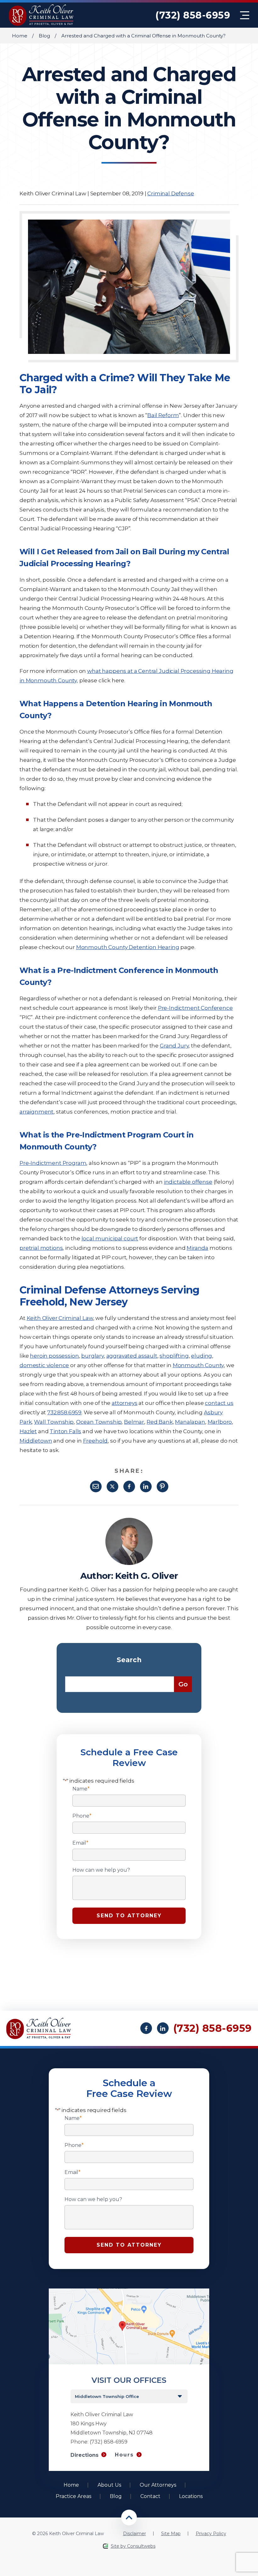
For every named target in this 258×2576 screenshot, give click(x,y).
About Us (109, 2485)
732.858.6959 (64, 1412)
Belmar (134, 1422)
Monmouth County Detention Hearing (128, 947)
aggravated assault (132, 1356)
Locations (191, 2496)
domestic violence (44, 1365)
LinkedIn (146, 1486)
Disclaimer (135, 2534)
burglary (93, 1356)
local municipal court (110, 1238)
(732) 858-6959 (193, 15)
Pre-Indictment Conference (195, 1008)
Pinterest (163, 1486)
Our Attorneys (158, 2485)
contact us (219, 1403)
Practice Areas (73, 2496)
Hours (124, 2455)
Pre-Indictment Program (53, 1163)
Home (20, 36)
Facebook (129, 1486)
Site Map (171, 2534)
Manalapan (190, 1422)
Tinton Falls (65, 1431)
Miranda (197, 1248)
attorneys (125, 1403)
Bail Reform (163, 415)
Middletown (36, 1441)
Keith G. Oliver (146, 1576)
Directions (84, 2455)
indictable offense (188, 1182)
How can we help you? (101, 1870)
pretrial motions (41, 1248)
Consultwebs (141, 2546)
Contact (150, 2496)
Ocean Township (99, 1422)
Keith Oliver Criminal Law (60, 1318)
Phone (82, 1816)
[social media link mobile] (146, 2028)
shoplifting (174, 1356)
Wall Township (54, 1422)
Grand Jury (174, 1046)
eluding (202, 1356)
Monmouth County (198, 1365)
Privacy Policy (211, 2534)
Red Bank (160, 1422)
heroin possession (54, 1356)
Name (81, 1789)
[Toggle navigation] (245, 15)
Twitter (112, 1486)
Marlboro (220, 1422)
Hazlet (28, 1431)
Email (96, 1486)
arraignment (36, 1112)
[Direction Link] (129, 2291)
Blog (44, 36)
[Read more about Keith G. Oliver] (129, 1521)
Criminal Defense (171, 193)
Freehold (95, 1441)
